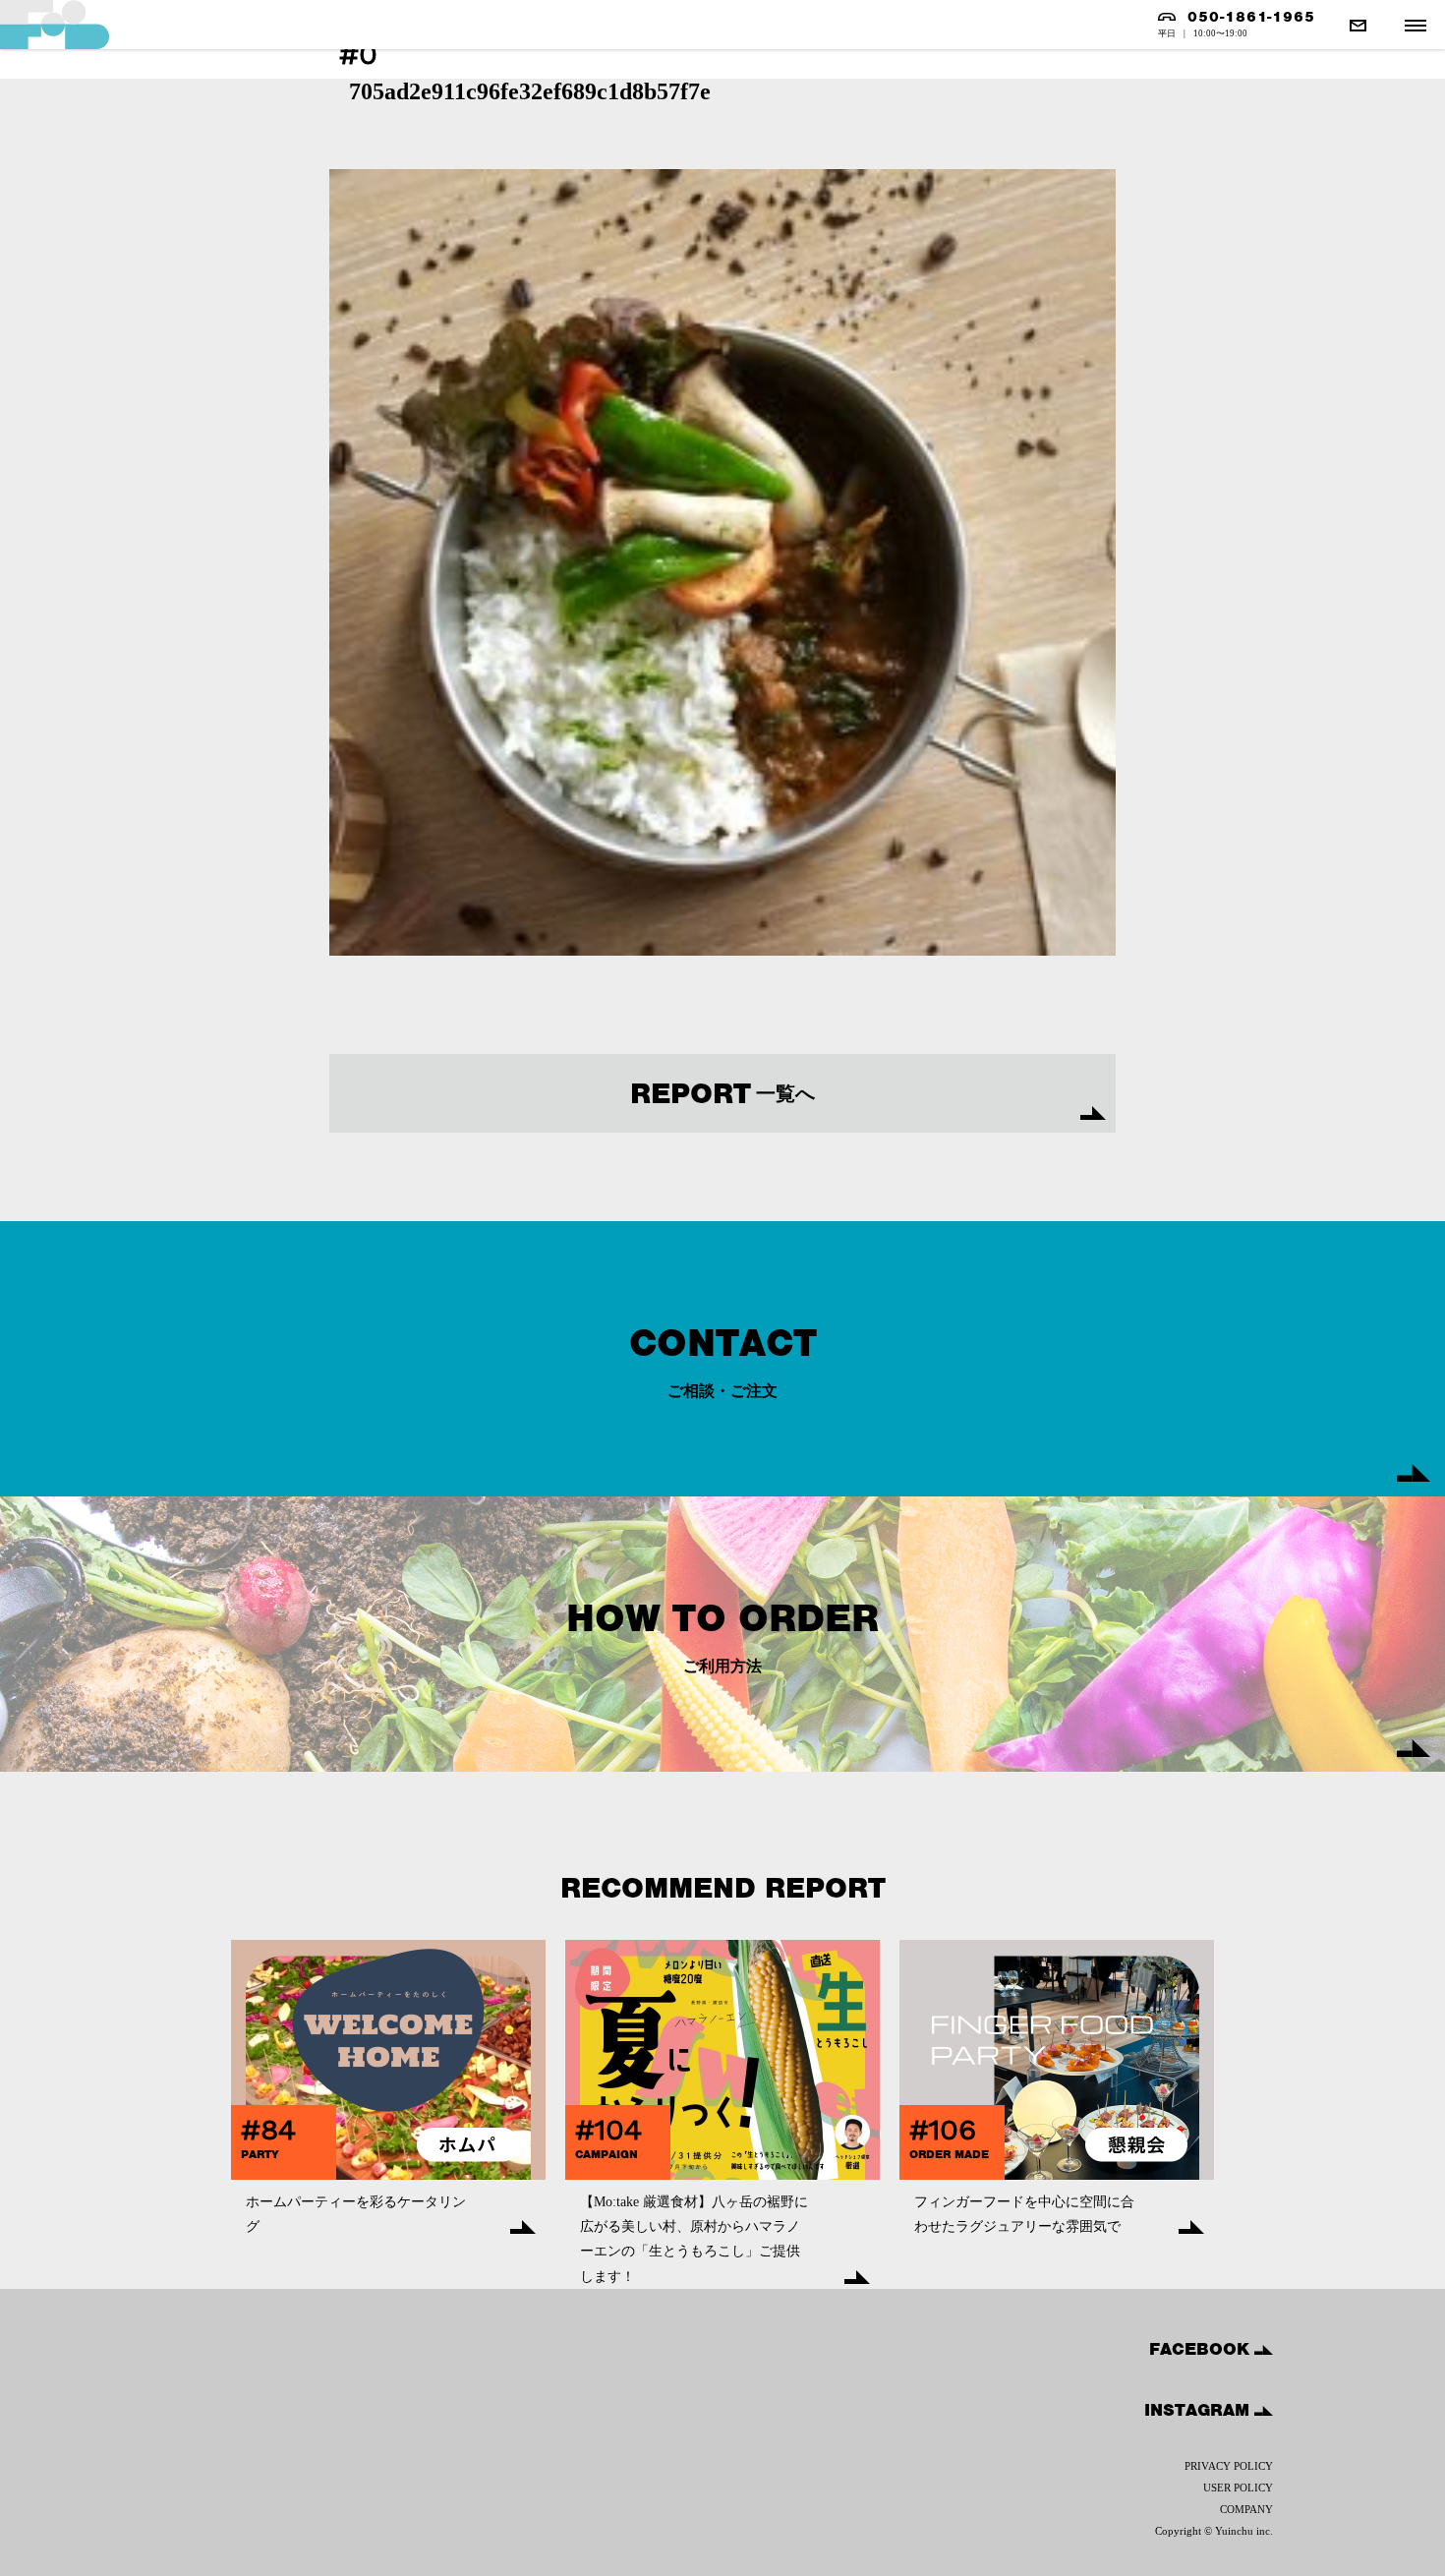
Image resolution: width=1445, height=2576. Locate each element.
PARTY (260, 2154)
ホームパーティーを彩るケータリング (356, 2214)
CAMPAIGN (607, 2154)
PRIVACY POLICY (1229, 2466)
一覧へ (722, 1093)
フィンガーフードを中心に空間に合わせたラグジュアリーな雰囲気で (1024, 2214)
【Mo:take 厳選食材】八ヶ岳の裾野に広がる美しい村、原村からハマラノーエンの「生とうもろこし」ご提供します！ (694, 2239)
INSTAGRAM (1199, 2410)
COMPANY (1246, 2509)
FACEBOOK (1202, 2349)
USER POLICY (1238, 2488)
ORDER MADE (949, 2154)
